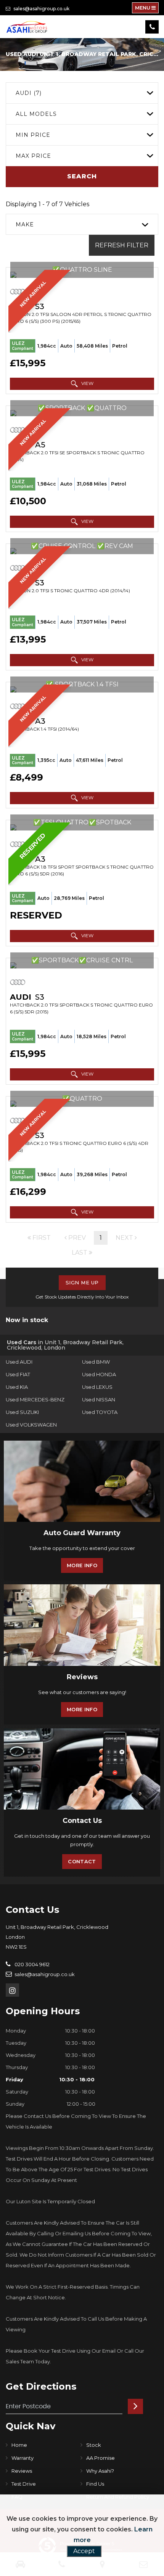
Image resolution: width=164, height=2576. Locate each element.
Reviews (22, 2471)
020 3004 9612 (31, 1964)
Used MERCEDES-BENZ (35, 1399)
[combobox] (82, 93)
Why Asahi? (100, 2471)
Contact (82, 1861)
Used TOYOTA (100, 1412)
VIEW (87, 383)
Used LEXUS (97, 1387)
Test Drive (24, 2484)
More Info (82, 1565)
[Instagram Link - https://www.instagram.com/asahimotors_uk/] (12, 1990)
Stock (94, 2445)
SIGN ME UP (82, 1282)
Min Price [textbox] (33, 135)
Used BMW (96, 1362)
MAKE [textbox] (25, 224)
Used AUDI (19, 1362)
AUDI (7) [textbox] (29, 93)
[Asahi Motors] (27, 27)
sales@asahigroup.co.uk (41, 9)
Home (19, 2445)
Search (82, 176)
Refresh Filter (122, 245)
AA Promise (100, 2458)
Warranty (23, 2458)
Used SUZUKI (22, 1412)
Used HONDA (99, 1374)
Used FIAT (18, 1374)
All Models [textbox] (36, 114)
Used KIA (17, 1387)
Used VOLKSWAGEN (31, 1425)
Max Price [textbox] (33, 156)
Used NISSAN (99, 1399)
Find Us (95, 2484)
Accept (84, 2551)
